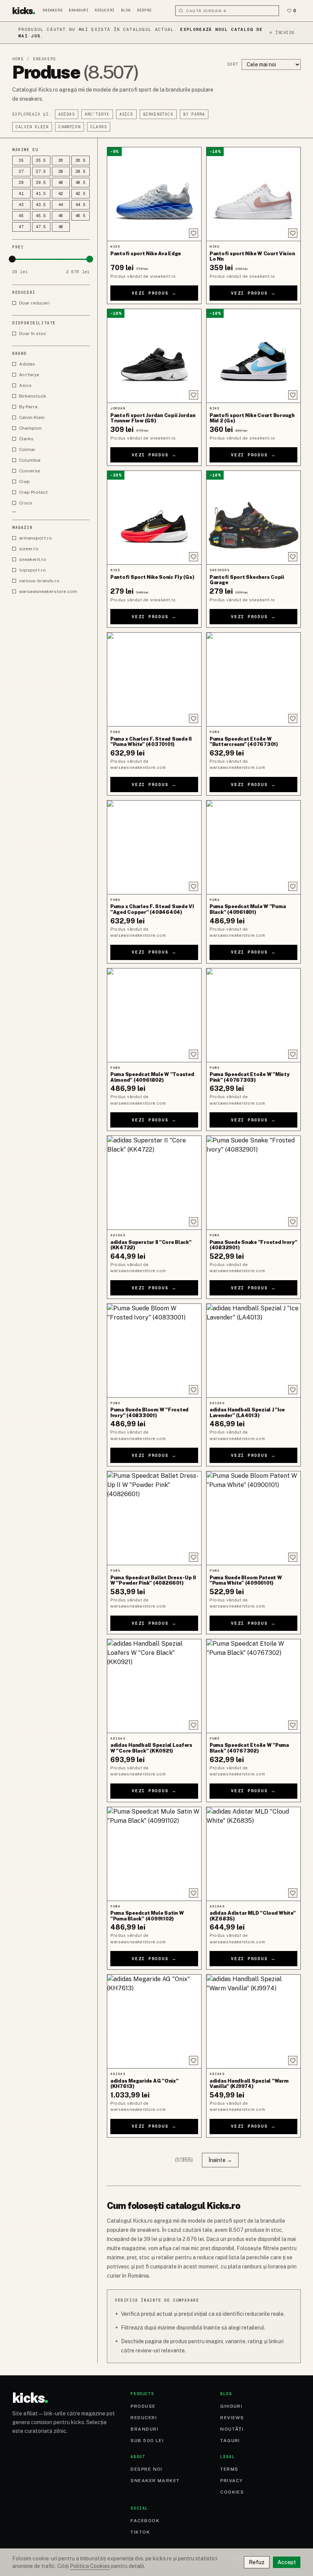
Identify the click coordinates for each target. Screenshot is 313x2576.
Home (18, 59)
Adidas (67, 114)
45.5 (41, 216)
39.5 (41, 183)
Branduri (79, 10)
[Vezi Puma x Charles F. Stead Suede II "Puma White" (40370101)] (154, 679)
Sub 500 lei (147, 2441)
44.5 (81, 205)
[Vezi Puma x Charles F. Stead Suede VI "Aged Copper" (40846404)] (154, 847)
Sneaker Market (155, 2481)
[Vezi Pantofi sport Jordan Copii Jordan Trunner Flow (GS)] (154, 356)
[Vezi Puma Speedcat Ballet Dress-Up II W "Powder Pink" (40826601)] (154, 1518)
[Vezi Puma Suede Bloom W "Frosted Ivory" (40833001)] (154, 1351)
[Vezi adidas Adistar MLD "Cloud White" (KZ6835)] (253, 1854)
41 (21, 194)
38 (61, 172)
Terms (229, 2469)
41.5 (41, 194)
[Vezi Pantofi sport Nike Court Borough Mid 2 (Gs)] (253, 356)
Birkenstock (158, 114)
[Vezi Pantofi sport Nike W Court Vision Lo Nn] (253, 194)
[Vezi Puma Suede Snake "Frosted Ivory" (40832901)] (253, 1183)
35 (21, 160)
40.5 (81, 183)
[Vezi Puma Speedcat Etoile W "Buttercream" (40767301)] (253, 679)
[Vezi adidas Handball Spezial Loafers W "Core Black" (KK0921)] (154, 1686)
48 (61, 227)
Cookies (232, 2492)
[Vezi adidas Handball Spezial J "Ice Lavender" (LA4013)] (253, 1351)
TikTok (140, 2532)
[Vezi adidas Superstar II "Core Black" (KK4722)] (154, 1183)
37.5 (41, 172)
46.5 (81, 216)
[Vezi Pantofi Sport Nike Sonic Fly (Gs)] (154, 518)
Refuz (257, 2562)
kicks (24, 11)
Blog (126, 10)
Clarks (99, 127)
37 (21, 172)
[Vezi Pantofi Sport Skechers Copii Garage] (253, 518)
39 (21, 183)
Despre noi (146, 2469)
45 (21, 216)
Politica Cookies (90, 2566)
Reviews (232, 2418)
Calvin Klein (32, 127)
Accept (287, 2562)
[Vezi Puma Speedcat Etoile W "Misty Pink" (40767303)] (253, 1015)
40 (61, 183)
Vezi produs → (154, 293)
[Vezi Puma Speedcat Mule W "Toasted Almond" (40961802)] (154, 1015)
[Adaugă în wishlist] (194, 233)
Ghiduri (231, 2406)
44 (61, 205)
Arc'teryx (97, 114)
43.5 (41, 205)
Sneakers (53, 10)
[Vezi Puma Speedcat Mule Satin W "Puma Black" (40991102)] (154, 1854)
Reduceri (105, 10)
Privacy (232, 2481)
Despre (144, 10)
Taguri (230, 2441)
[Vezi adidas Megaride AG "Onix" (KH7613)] (154, 2021)
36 (61, 160)
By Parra (194, 114)
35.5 (41, 160)
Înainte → (220, 2160)
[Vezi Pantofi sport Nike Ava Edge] (154, 194)
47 (21, 227)
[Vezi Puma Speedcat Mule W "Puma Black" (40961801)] (253, 847)
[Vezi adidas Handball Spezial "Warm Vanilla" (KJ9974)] (253, 2021)
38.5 (81, 172)
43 (21, 205)
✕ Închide (282, 33)
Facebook (145, 2521)
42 (61, 194)
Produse (143, 2406)
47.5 (41, 227)
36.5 (81, 160)
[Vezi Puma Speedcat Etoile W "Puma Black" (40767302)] (253, 1686)
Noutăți (232, 2429)
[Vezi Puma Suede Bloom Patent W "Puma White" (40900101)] (253, 1518)
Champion (69, 127)
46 (61, 216)
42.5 (81, 194)
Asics (126, 114)
